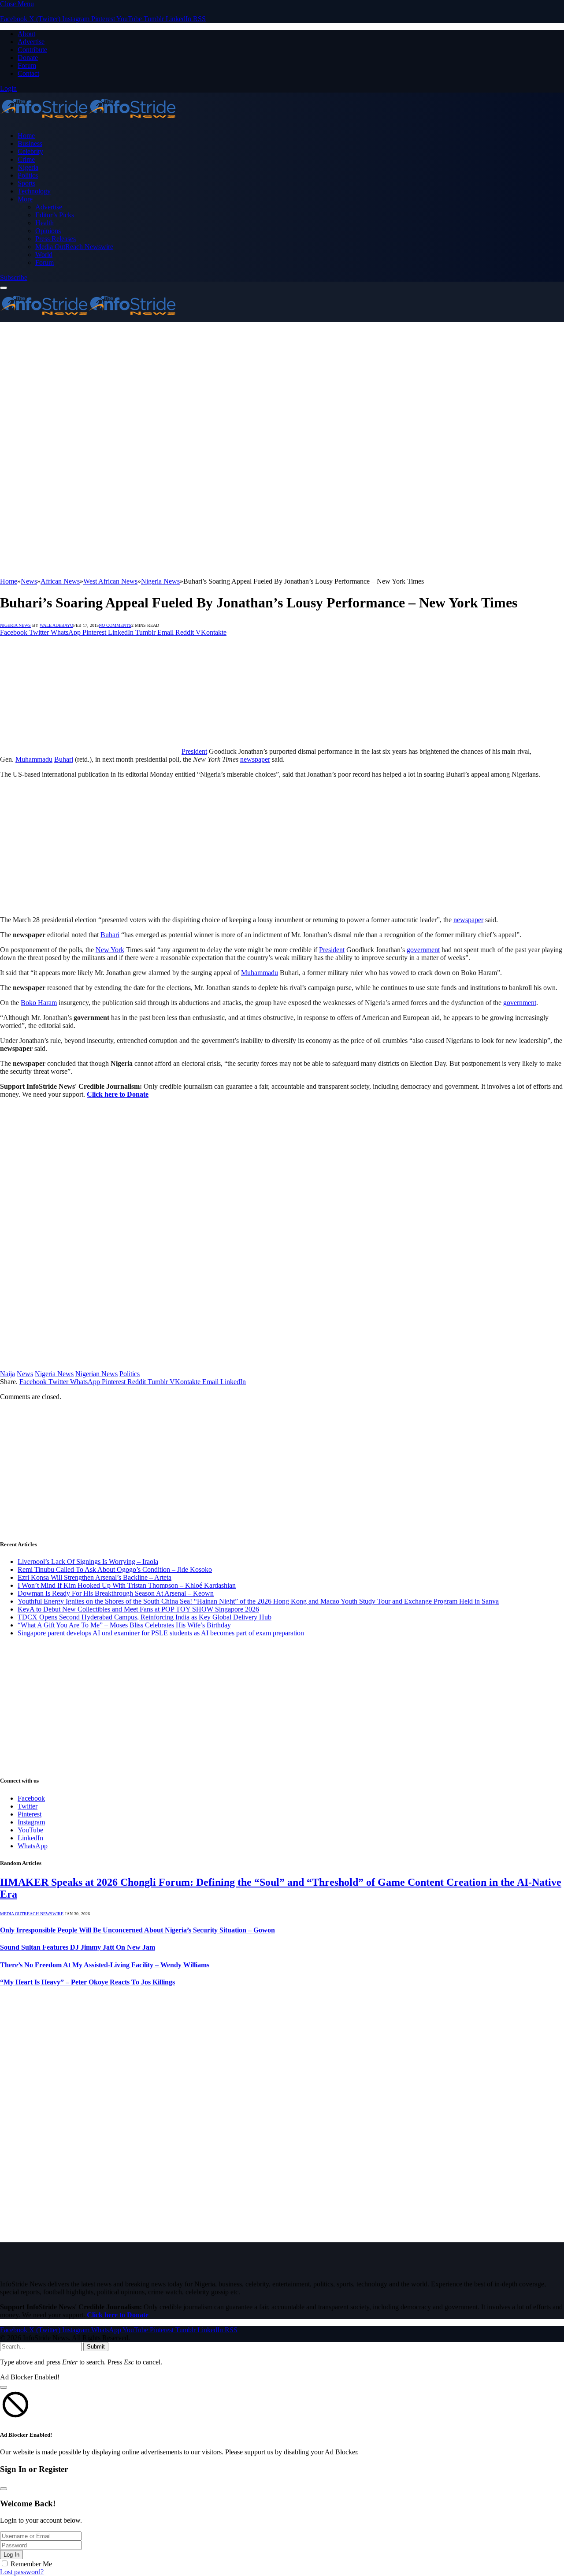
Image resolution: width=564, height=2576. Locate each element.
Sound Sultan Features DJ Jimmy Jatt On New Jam (78, 1947)
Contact (28, 73)
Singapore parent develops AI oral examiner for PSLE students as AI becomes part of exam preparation (161, 1633)
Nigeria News (15, 625)
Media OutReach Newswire (74, 247)
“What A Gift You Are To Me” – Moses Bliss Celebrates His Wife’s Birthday (124, 1625)
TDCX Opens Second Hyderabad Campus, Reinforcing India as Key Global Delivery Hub (145, 1617)
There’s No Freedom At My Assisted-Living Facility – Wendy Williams (105, 1965)
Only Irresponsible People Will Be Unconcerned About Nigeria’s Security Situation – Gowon (137, 1930)
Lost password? (22, 2572)
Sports (26, 183)
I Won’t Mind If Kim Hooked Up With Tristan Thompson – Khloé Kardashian (127, 1585)
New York (110, 950)
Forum (27, 65)
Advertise (31, 42)
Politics (28, 175)
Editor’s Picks (55, 215)
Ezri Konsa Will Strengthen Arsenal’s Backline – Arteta (95, 1577)
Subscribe (14, 277)
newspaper (255, 759)
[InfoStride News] (88, 121)
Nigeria (28, 167)
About (26, 34)
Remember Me (31, 2564)
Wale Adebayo (56, 625)
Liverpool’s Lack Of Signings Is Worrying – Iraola (88, 1562)
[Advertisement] (282, 388)
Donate (28, 58)
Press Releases (56, 239)
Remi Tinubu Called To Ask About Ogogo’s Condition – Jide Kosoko (115, 1569)
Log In (11, 2555)
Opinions (48, 231)
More (25, 199)
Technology (34, 191)
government (423, 950)
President (194, 751)
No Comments (115, 625)
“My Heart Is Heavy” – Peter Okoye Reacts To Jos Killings (87, 1982)
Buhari (64, 759)
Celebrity (30, 151)
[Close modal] (4, 2387)
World (44, 255)
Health (45, 223)
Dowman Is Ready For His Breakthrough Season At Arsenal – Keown (116, 1593)
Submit (96, 2347)
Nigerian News (96, 1374)
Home (26, 136)
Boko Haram (39, 1003)
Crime (26, 159)
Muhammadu (34, 759)
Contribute (32, 50)
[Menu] (4, 288)
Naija (7, 1374)
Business (30, 143)
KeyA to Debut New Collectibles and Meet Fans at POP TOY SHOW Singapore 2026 (138, 1609)
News (25, 1374)
